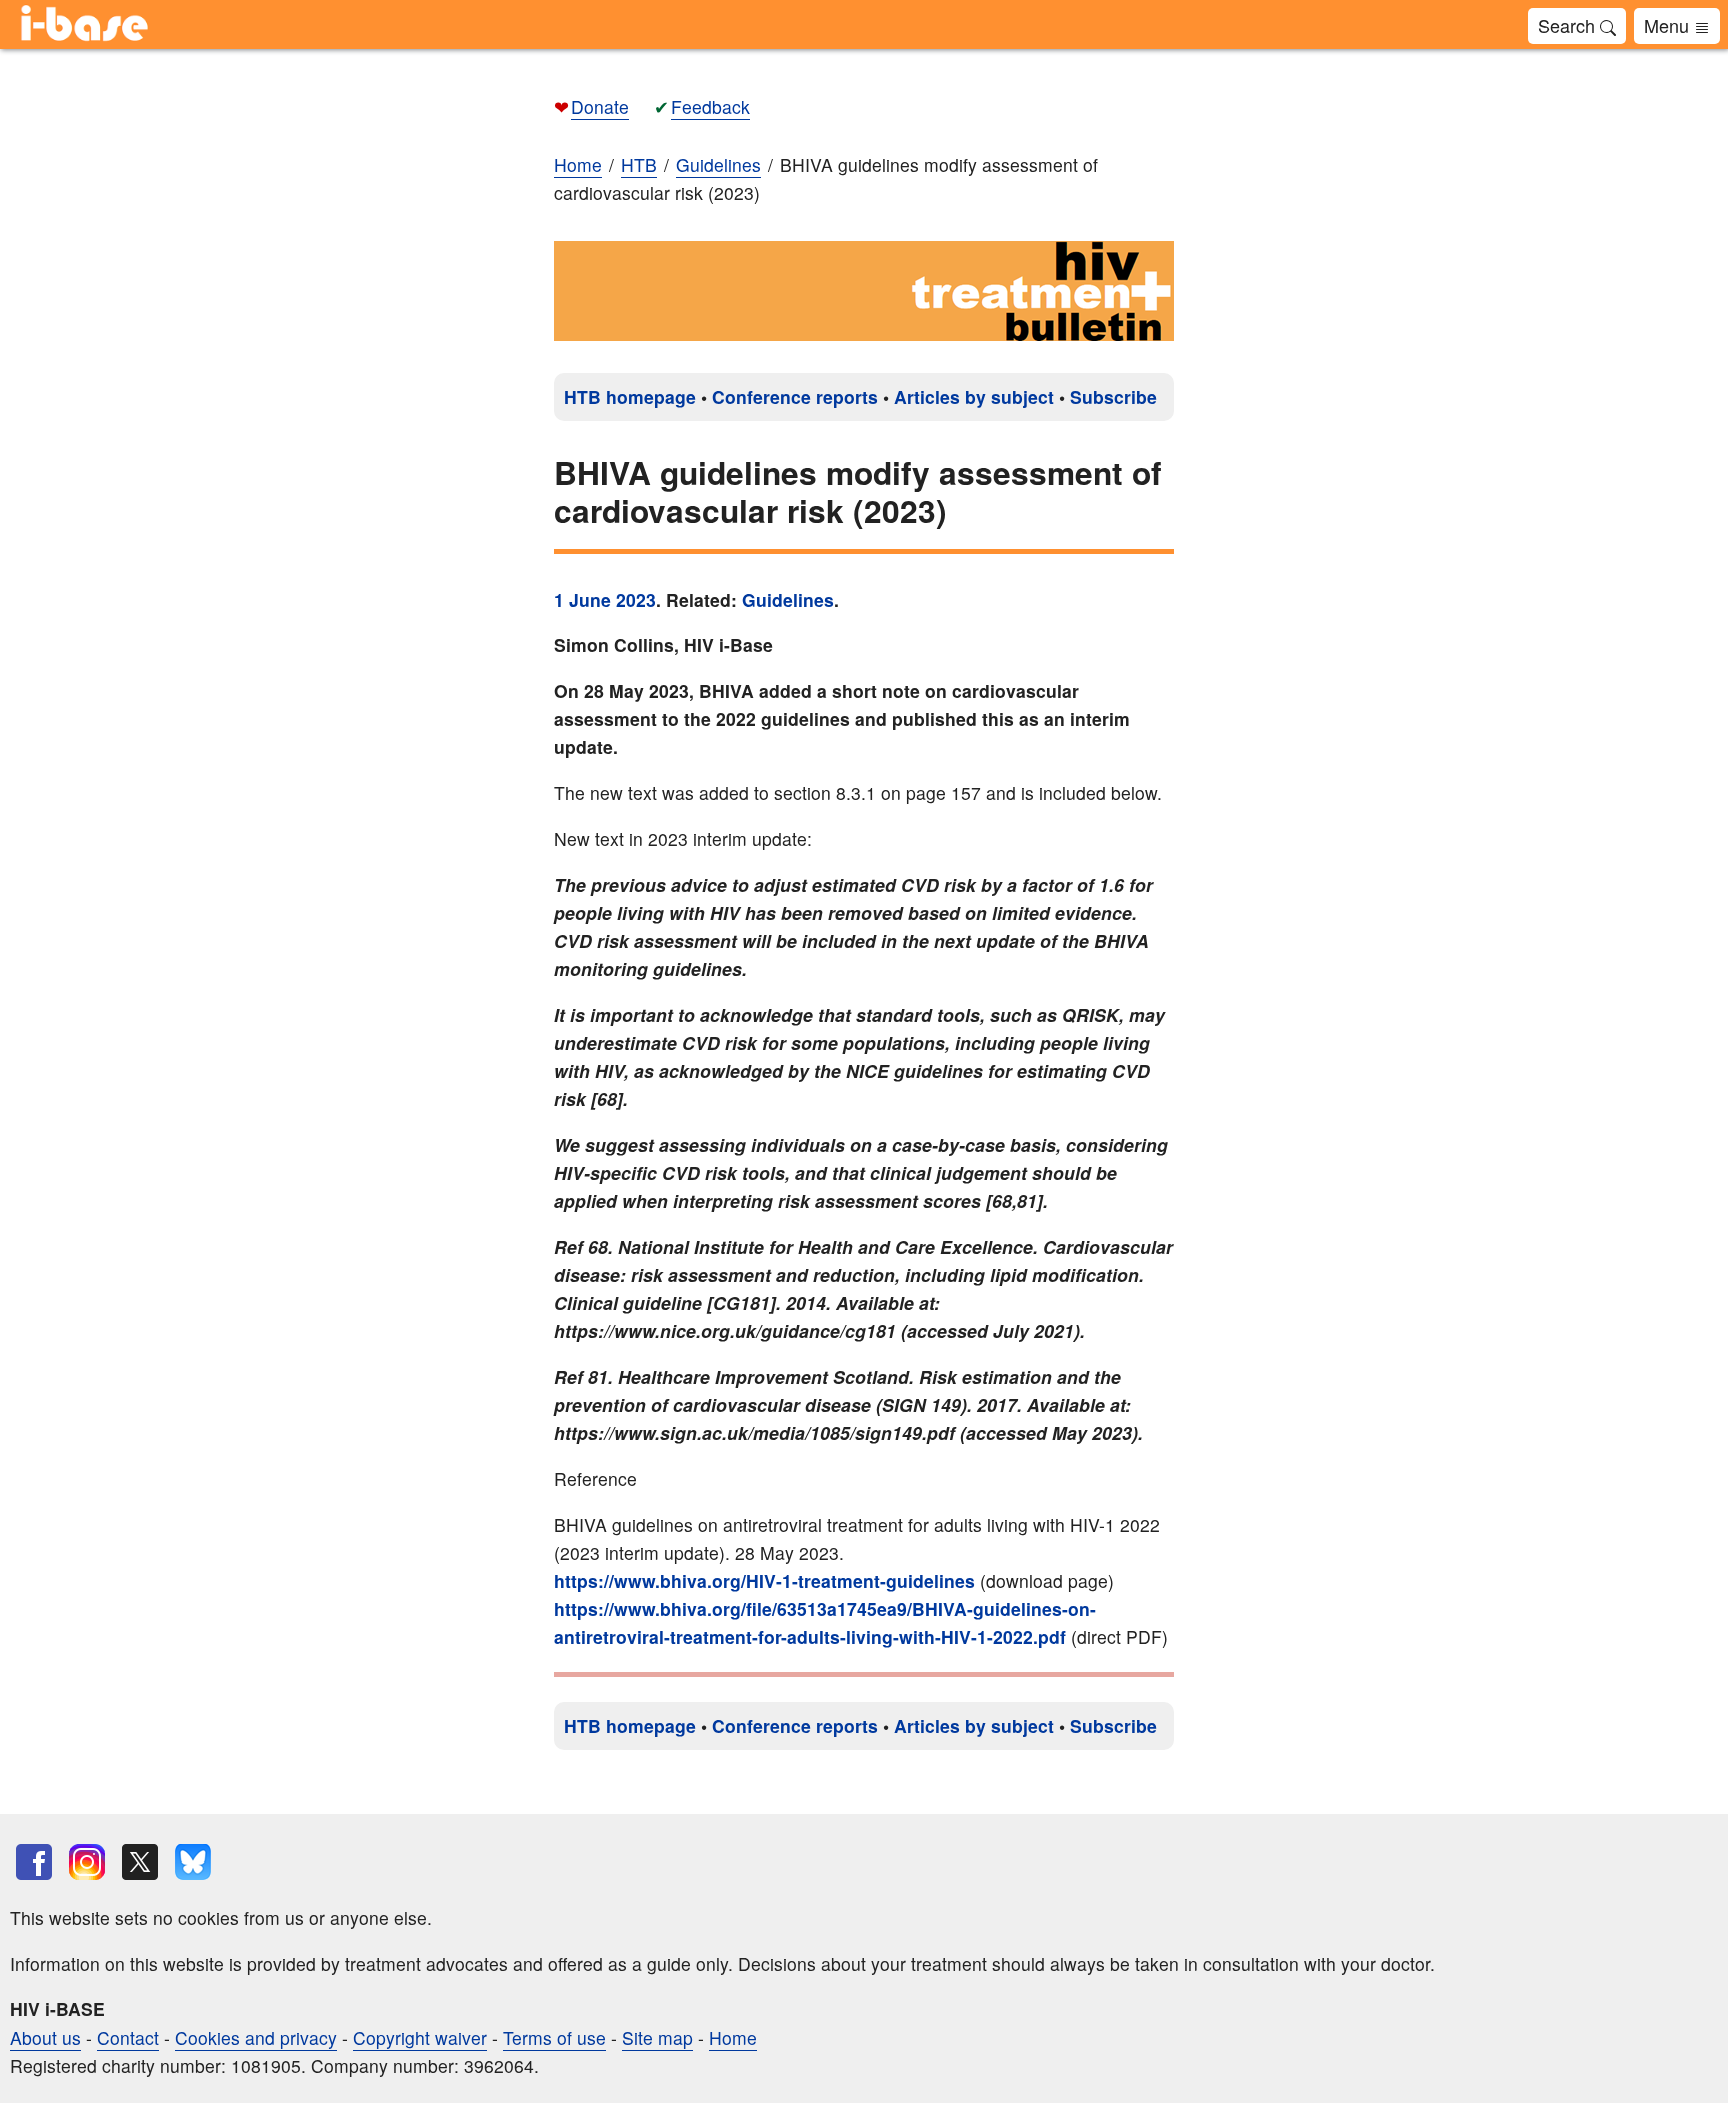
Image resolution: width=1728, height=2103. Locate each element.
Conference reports (795, 396)
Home (578, 164)
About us (45, 2037)
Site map (657, 2037)
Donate (600, 106)
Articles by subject (974, 396)
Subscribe (1113, 396)
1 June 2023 (605, 599)
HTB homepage (630, 396)
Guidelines (788, 599)
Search (1569, 25)
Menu (1669, 25)
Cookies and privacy (256, 2037)
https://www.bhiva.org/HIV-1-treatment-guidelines (764, 1580)
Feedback (710, 106)
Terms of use (554, 2037)
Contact (128, 2037)
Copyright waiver (420, 2037)
